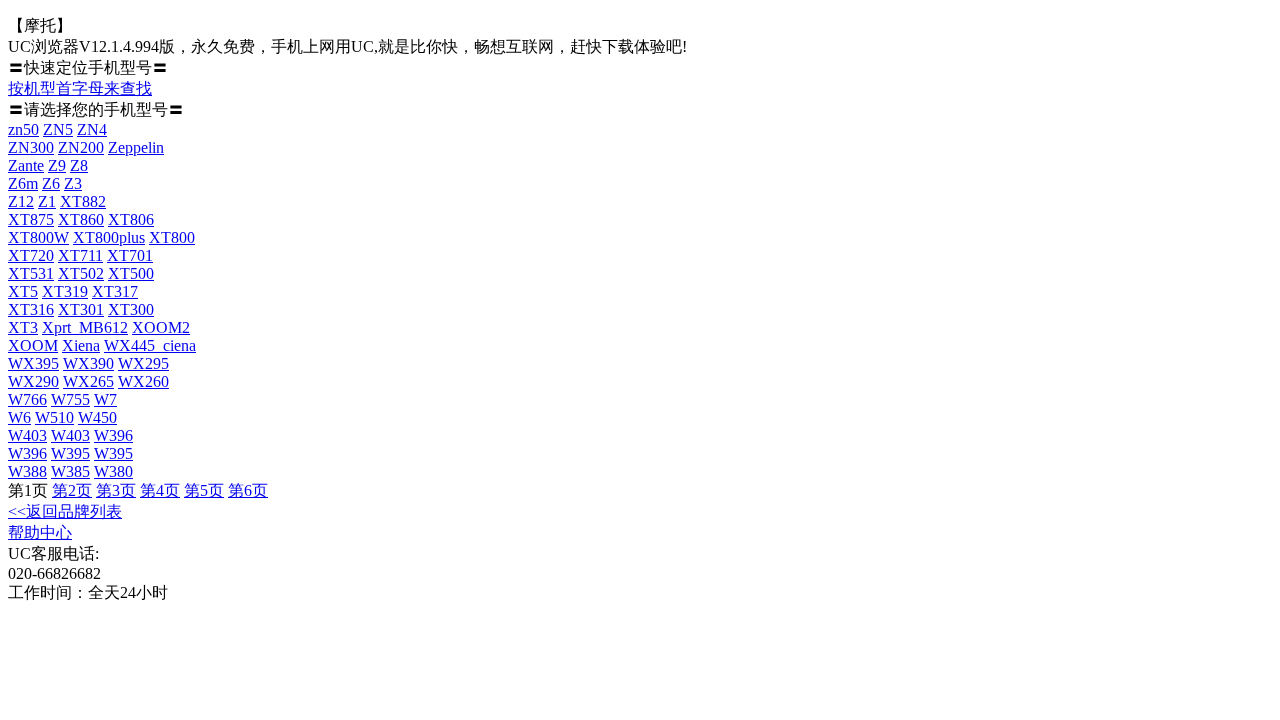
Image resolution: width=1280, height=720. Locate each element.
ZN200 (81, 147)
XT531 (31, 273)
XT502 (81, 273)
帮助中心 (40, 532)
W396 (113, 435)
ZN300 (31, 147)
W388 (27, 471)
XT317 (115, 291)
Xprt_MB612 (85, 327)
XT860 (81, 219)
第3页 (116, 490)
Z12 (21, 201)
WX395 (33, 363)
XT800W (38, 237)
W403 (27, 435)
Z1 (47, 201)
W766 (27, 399)
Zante (26, 165)
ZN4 (92, 129)
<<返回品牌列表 (65, 511)
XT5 (23, 291)
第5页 (204, 490)
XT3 (23, 327)
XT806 (131, 219)
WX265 (88, 381)
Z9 (57, 165)
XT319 (65, 291)
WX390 (88, 363)
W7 (105, 399)
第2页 (72, 490)
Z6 (51, 183)
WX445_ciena (150, 345)
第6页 (248, 490)
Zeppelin (136, 147)
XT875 (31, 219)
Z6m (23, 183)
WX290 (33, 381)
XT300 (131, 309)
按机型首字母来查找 (80, 88)
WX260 (143, 381)
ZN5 (58, 129)
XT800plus (109, 237)
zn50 (23, 129)
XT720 (31, 255)
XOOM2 (161, 327)
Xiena (81, 345)
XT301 (81, 309)
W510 (54, 417)
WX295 (143, 363)
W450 (97, 417)
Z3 (73, 183)
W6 (19, 417)
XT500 (131, 273)
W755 (70, 399)
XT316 (31, 309)
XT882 (83, 201)
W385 (70, 471)
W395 (70, 453)
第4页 (160, 490)
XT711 (80, 255)
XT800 (172, 237)
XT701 (130, 255)
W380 (113, 471)
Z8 (79, 165)
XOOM (33, 345)
